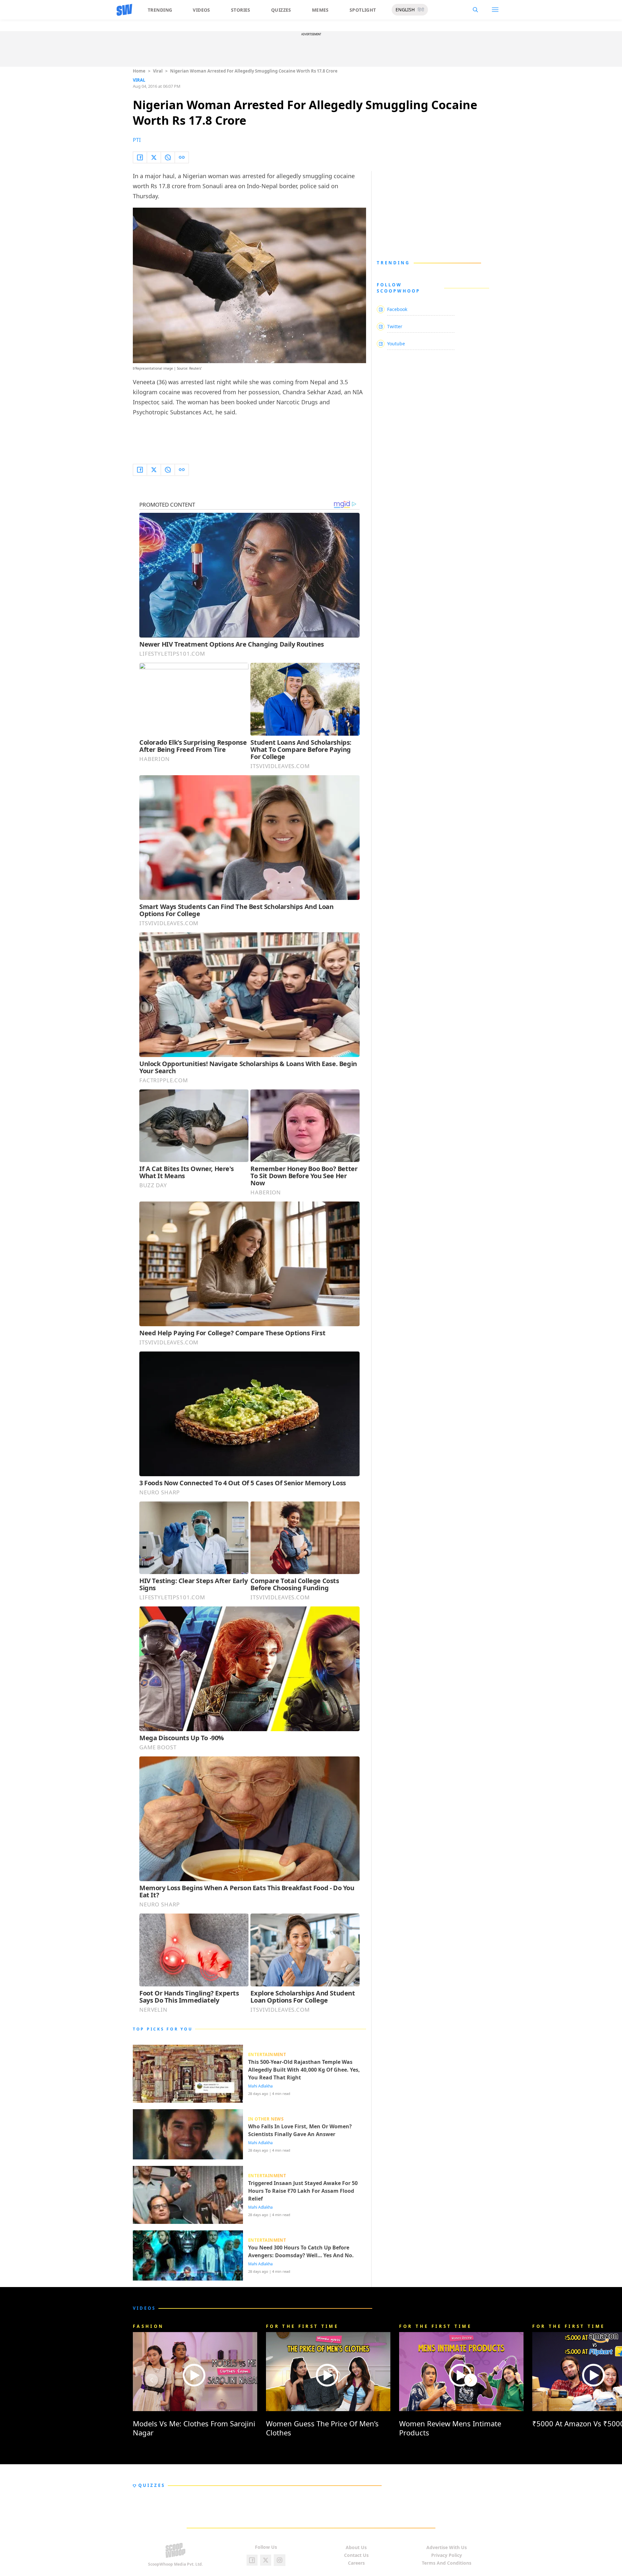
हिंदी (421, 10)
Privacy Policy (447, 2555)
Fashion (148, 2326)
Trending (160, 10)
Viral (158, 71)
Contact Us (356, 2555)
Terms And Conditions (447, 2563)
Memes (320, 10)
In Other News (266, 2119)
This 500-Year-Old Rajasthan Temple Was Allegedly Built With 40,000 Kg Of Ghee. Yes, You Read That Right (304, 2070)
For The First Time (302, 2326)
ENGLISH (405, 10)
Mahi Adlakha (260, 2086)
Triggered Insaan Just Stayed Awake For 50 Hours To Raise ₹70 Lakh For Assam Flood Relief (303, 2191)
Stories (241, 10)
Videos (202, 10)
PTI (137, 140)
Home (139, 71)
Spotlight (363, 10)
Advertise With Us (447, 2547)
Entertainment (267, 2054)
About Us (356, 2547)
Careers (356, 2563)
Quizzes (281, 10)
